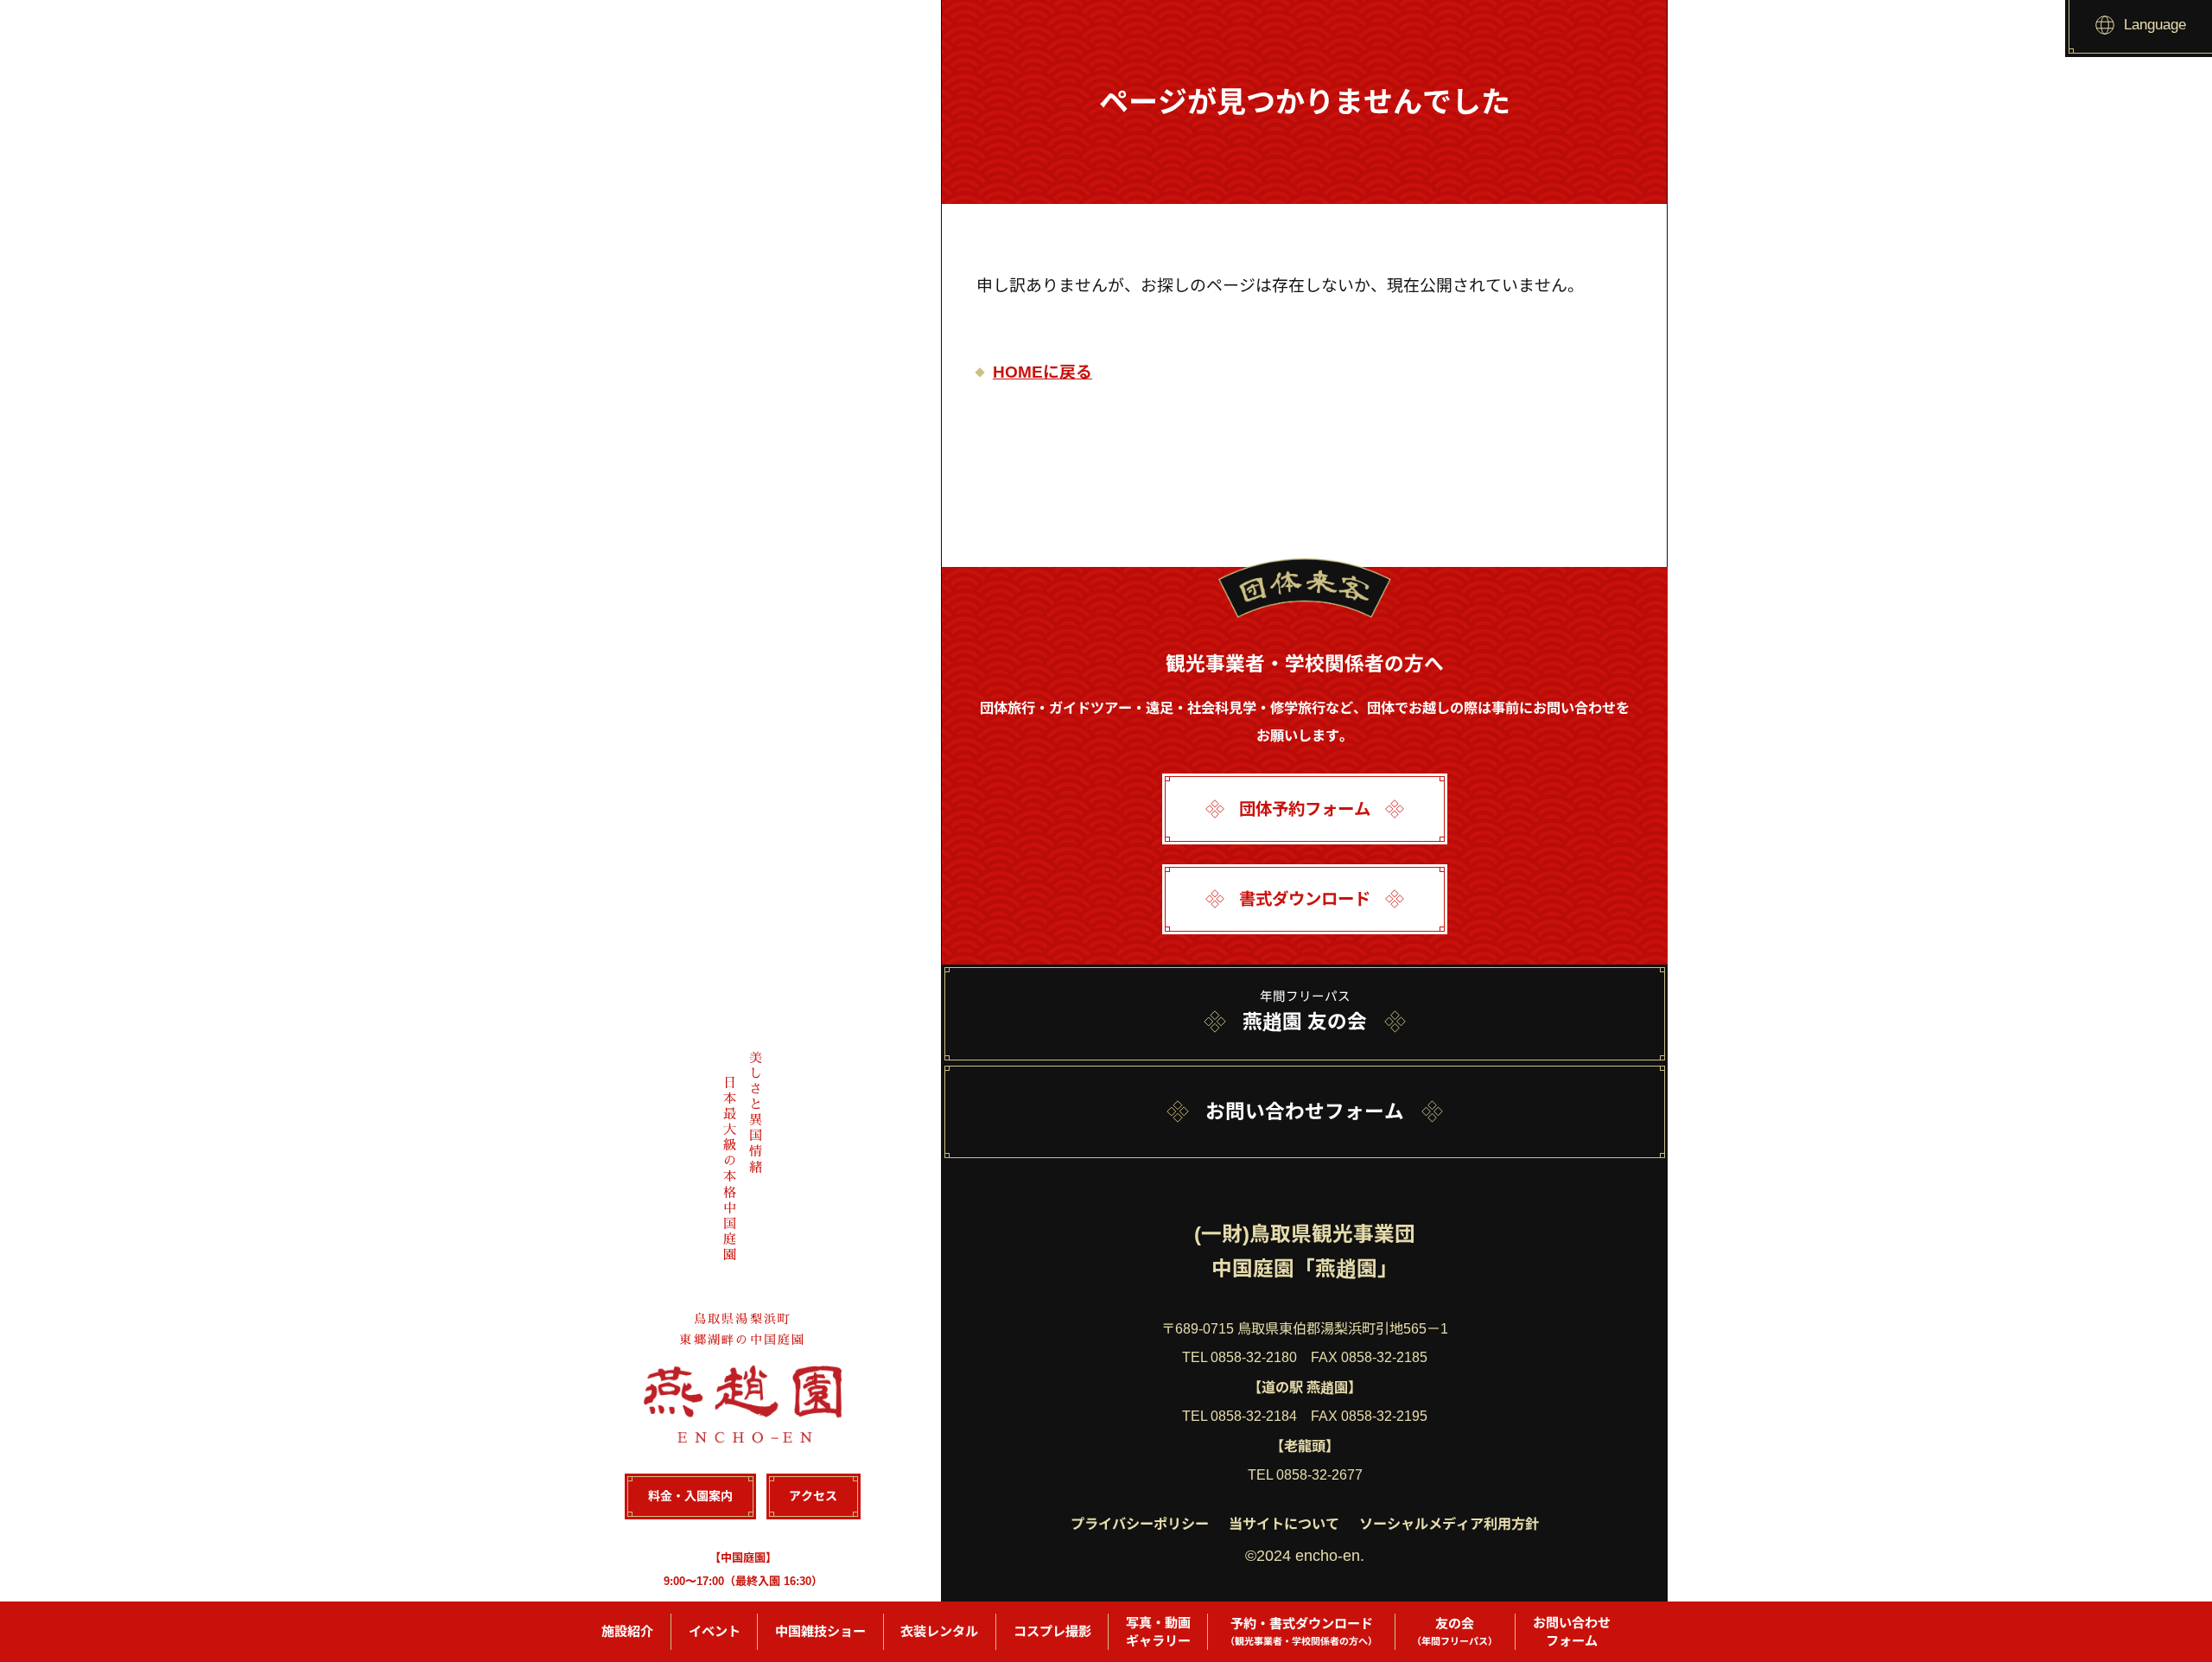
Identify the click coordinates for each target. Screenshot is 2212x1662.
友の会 (1455, 1631)
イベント (715, 1631)
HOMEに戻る (1042, 372)
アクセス (813, 1496)
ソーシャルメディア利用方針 (1449, 1524)
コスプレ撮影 (1052, 1631)
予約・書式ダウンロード (1301, 1631)
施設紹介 (627, 1631)
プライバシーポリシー (1140, 1524)
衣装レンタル (939, 1631)
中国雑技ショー (820, 1631)
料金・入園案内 (690, 1496)
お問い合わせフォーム (1572, 1632)
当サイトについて (1284, 1524)
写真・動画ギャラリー (1158, 1632)
